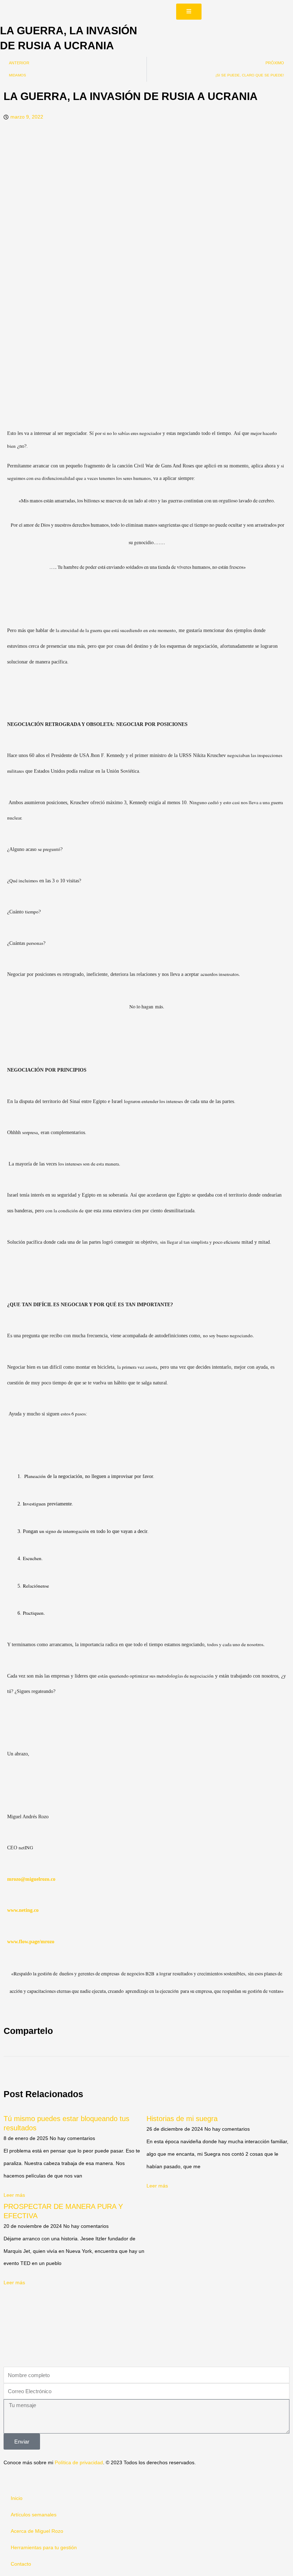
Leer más (14, 2195)
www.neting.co (23, 1910)
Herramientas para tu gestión (44, 2548)
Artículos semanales (34, 2515)
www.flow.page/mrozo (31, 1942)
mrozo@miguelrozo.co (31, 1879)
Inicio (17, 2498)
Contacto (21, 2564)
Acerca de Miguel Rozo (37, 2531)
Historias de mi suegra (182, 2119)
